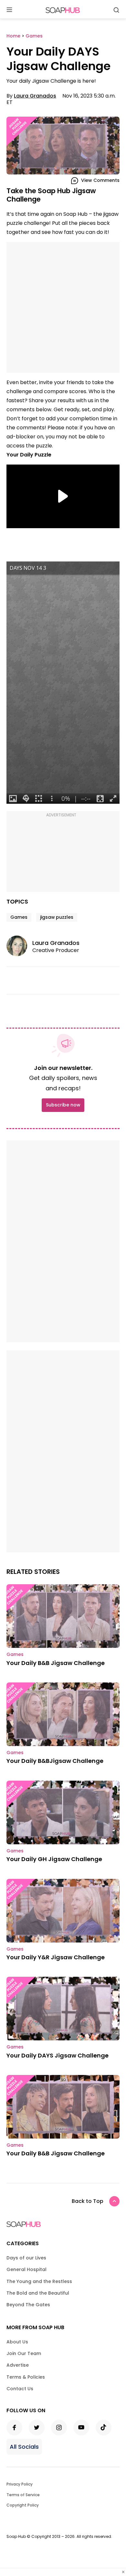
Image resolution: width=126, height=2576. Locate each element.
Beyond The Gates (28, 2305)
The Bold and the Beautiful (38, 2293)
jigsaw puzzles (57, 917)
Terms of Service (23, 2495)
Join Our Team (24, 2353)
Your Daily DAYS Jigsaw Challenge (58, 2055)
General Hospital (26, 2269)
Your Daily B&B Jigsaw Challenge (56, 1663)
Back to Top (88, 2201)
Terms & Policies (26, 2377)
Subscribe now (63, 1105)
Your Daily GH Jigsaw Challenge (54, 1859)
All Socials (24, 2447)
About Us (17, 2342)
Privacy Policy (20, 2484)
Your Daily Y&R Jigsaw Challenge (56, 1957)
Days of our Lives (26, 2258)
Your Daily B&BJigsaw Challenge (55, 1761)
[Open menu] (9, 10)
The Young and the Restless (39, 2281)
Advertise (18, 2365)
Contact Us (20, 2389)
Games (19, 917)
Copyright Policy (23, 2505)
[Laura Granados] (19, 946)
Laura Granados (35, 96)
